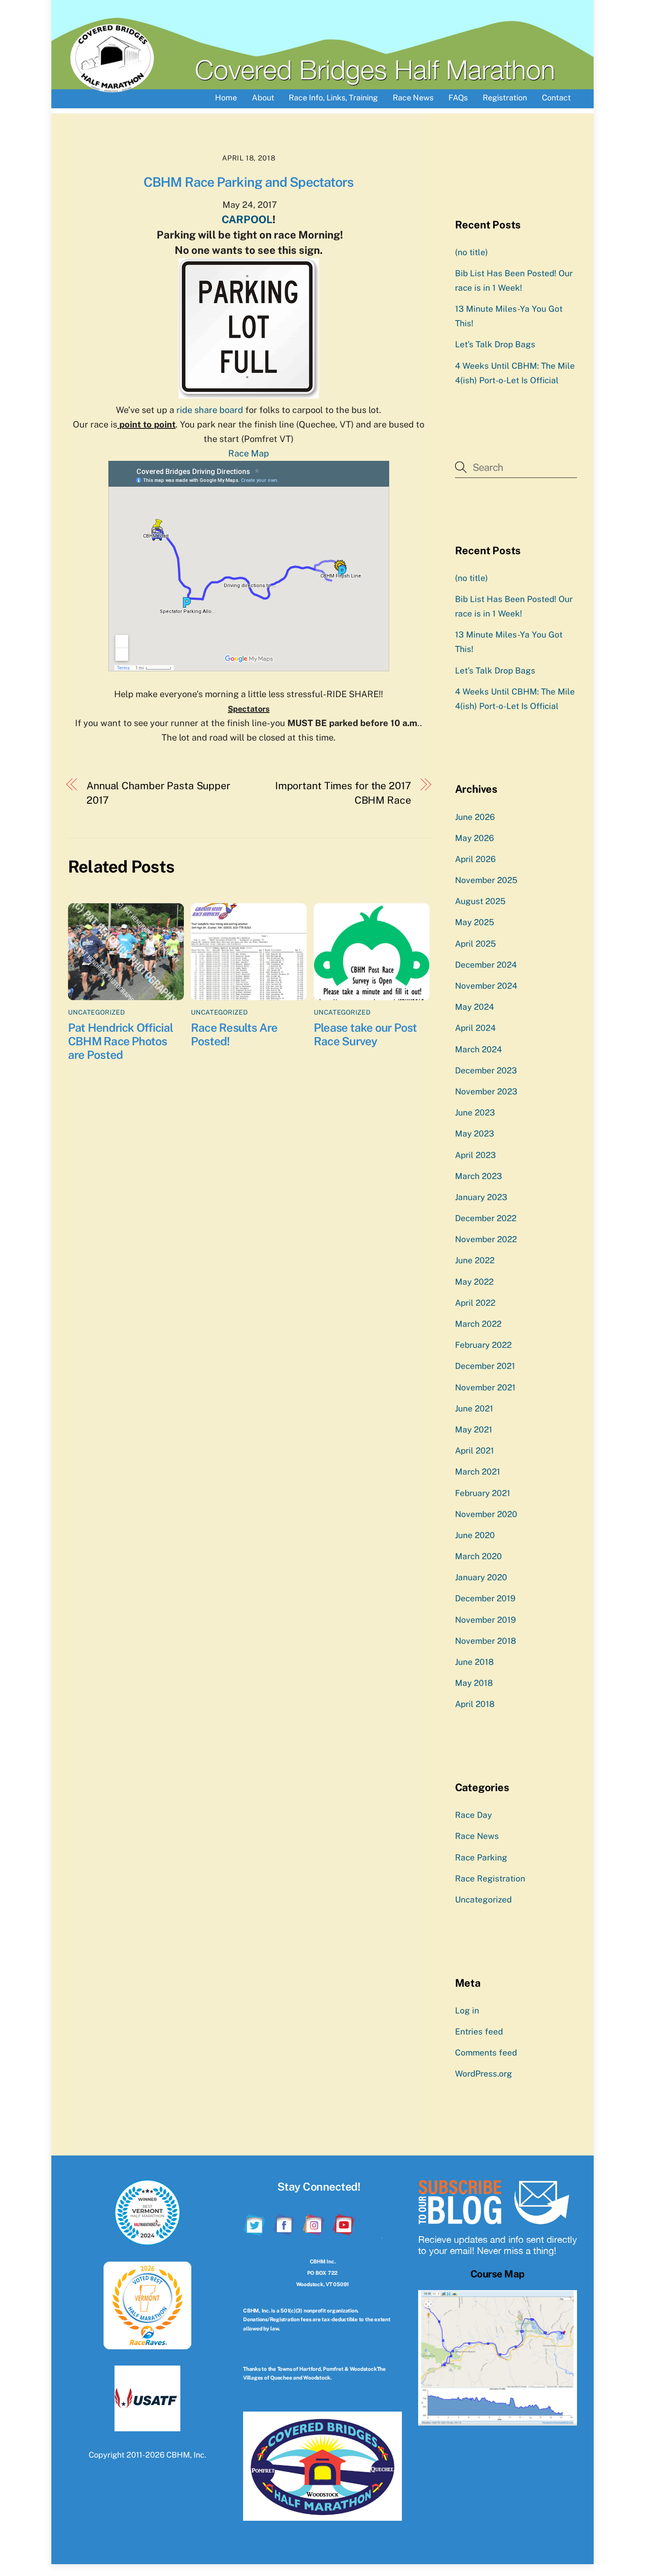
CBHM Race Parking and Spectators (249, 182)
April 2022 (475, 1303)
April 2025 (475, 944)
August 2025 (480, 901)
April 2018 (475, 1704)
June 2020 (475, 1535)
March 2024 (478, 1049)
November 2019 (486, 1620)
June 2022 (475, 1260)
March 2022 (478, 1324)
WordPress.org (484, 2074)
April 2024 (475, 1028)
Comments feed (486, 2052)
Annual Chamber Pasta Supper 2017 (158, 793)
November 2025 (486, 880)
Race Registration (490, 1878)
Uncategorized (96, 1012)
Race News (413, 98)
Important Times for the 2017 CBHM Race (343, 793)
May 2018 (474, 1683)
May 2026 (475, 838)
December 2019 (485, 1598)
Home (226, 98)
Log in (467, 2010)
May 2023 (475, 1133)
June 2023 (475, 1112)
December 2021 (485, 1366)
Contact (556, 98)
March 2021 (478, 1471)
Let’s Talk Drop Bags (495, 344)
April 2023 (475, 1155)
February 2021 (483, 1493)
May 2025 (475, 922)
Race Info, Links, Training (333, 98)
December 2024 (486, 965)
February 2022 (483, 1345)
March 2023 (478, 1176)
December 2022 (486, 1218)
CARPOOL (247, 219)
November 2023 (486, 1091)
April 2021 (475, 1450)
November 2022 (486, 1239)
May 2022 (474, 1282)
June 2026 (475, 817)
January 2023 (481, 1197)
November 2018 (486, 1641)
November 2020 (486, 1514)
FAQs (458, 98)
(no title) (471, 252)
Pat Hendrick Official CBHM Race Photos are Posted (121, 1041)
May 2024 (475, 1007)
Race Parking (481, 1857)
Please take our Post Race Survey (365, 1034)
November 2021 (485, 1387)
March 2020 (478, 1556)
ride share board (209, 410)
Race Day (473, 1815)
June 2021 (474, 1408)
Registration (505, 98)
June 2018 (474, 1662)
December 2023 (486, 1070)
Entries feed (479, 2031)
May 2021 (474, 1429)
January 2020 (481, 1577)
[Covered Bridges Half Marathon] (112, 89)
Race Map (249, 453)
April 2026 (475, 859)
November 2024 (486, 986)
